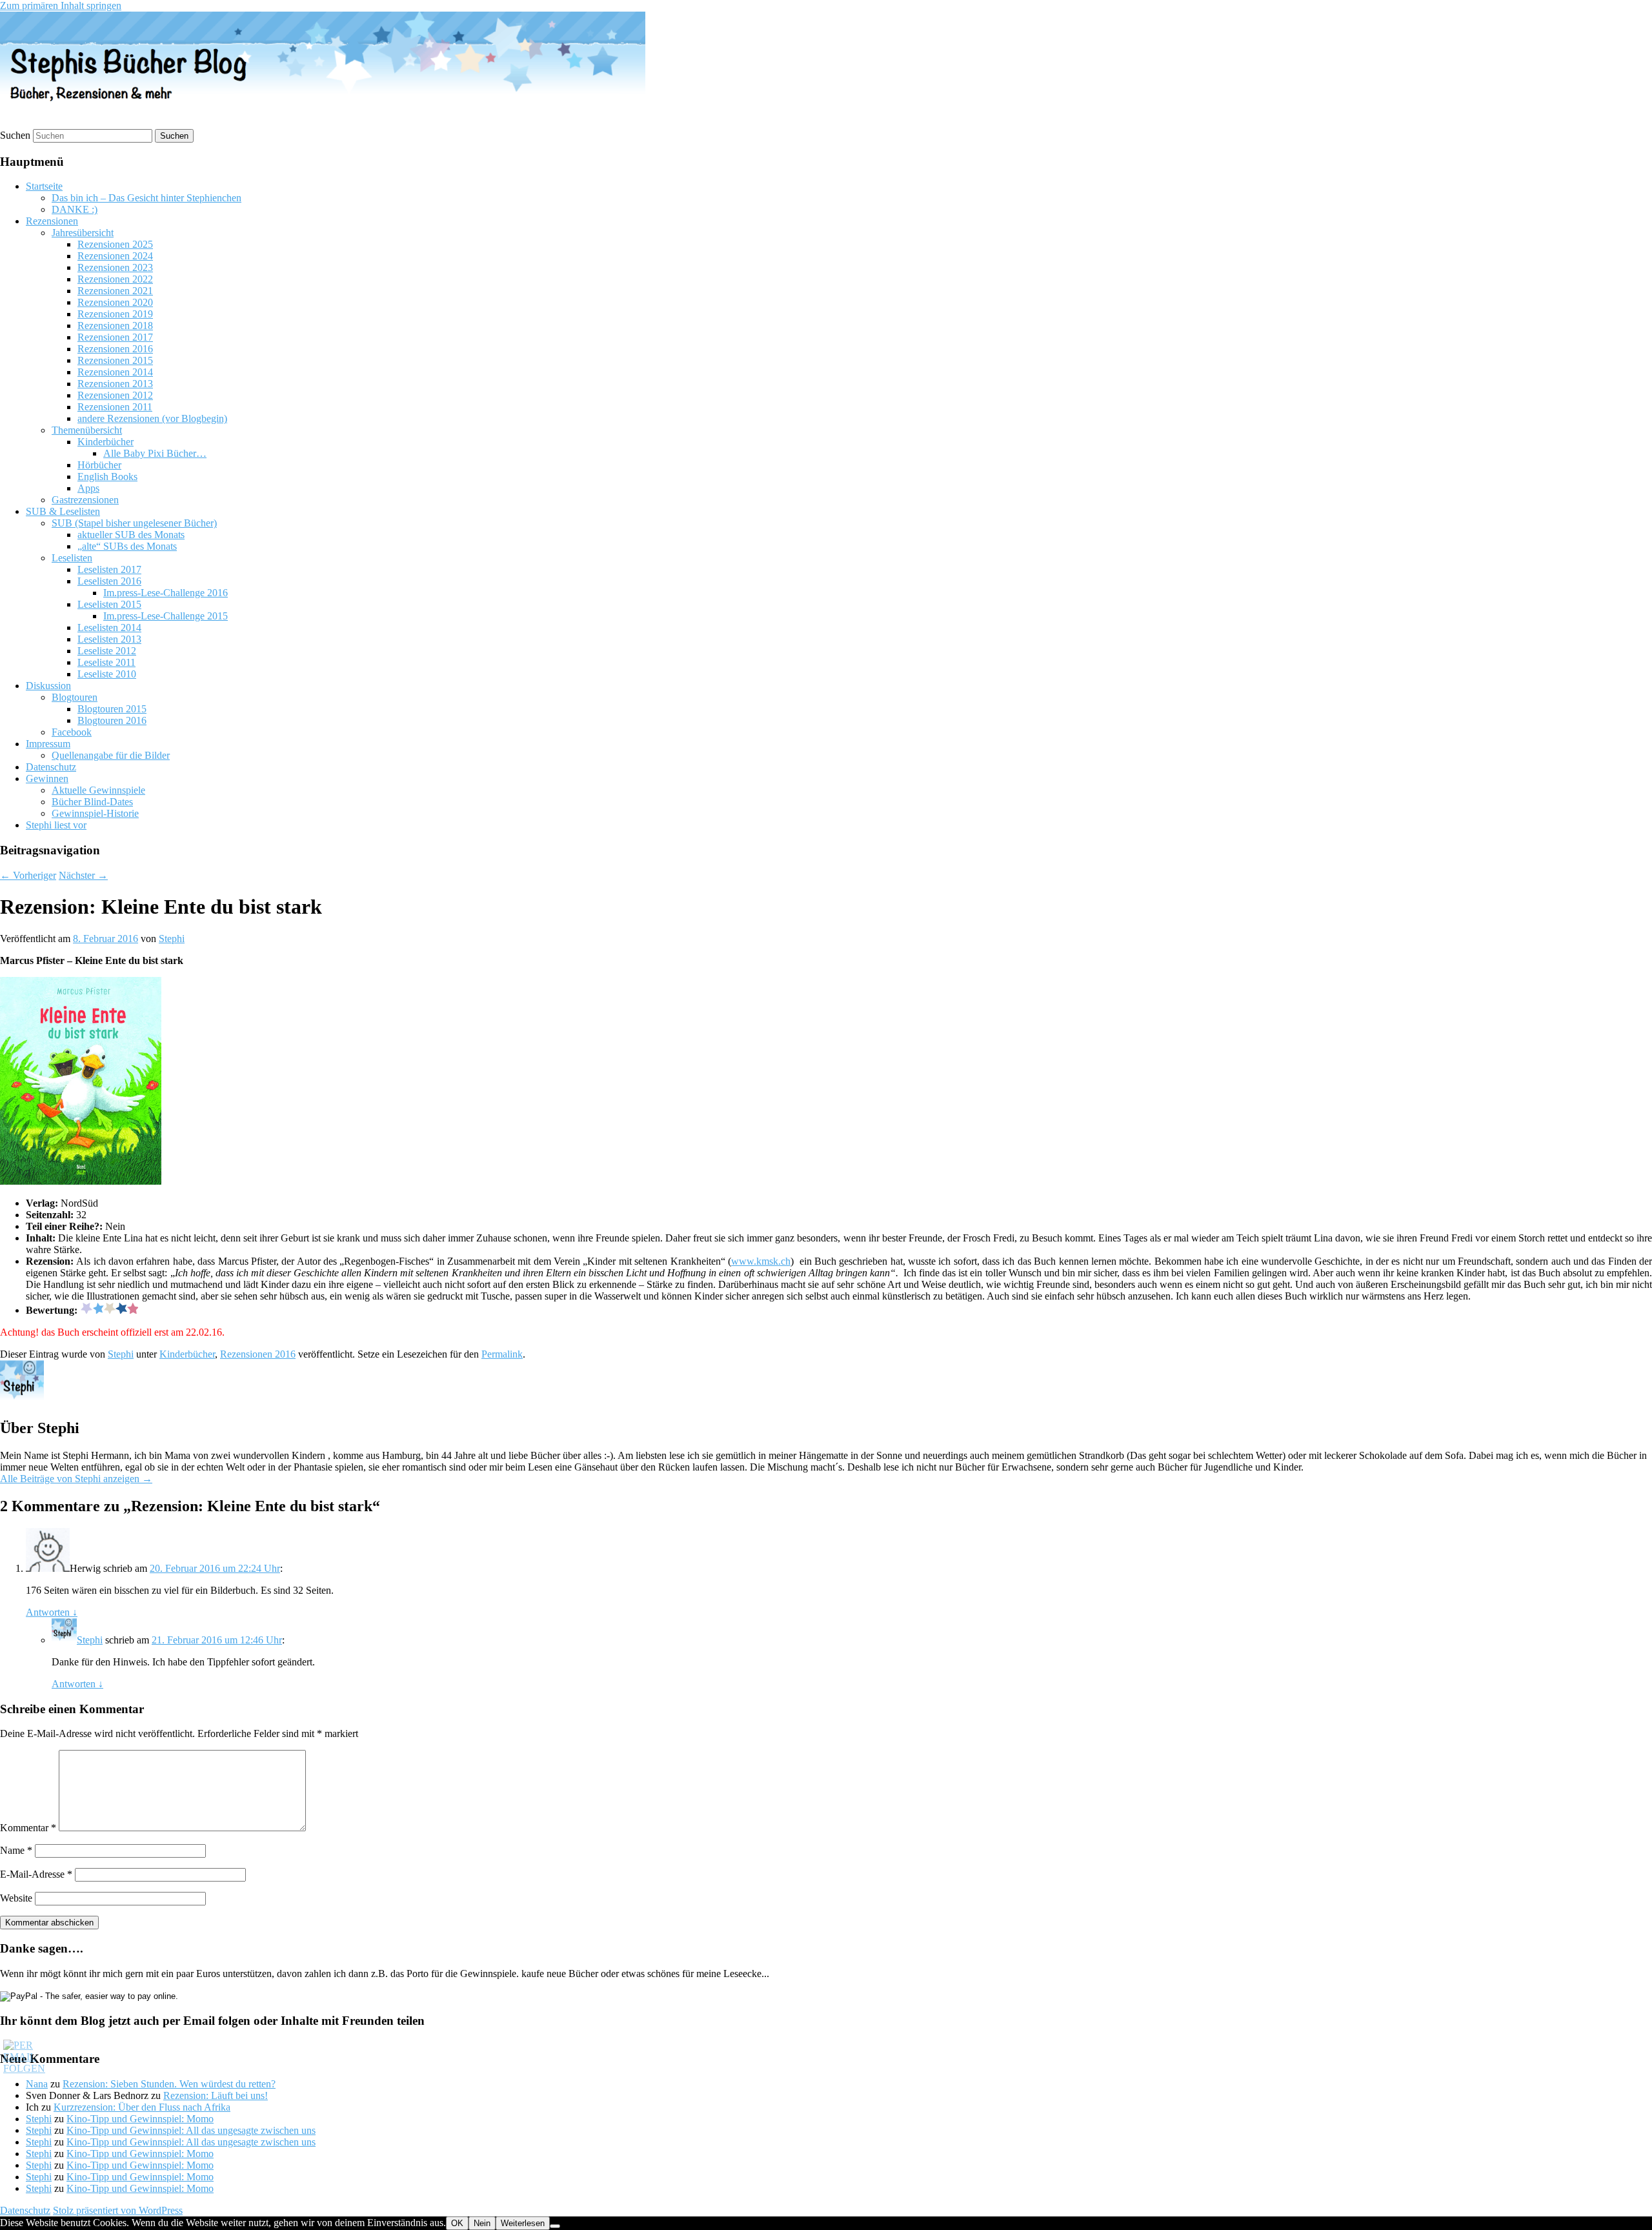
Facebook (72, 732)
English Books (107, 477)
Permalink (502, 1354)
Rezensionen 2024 (115, 256)
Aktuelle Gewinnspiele (98, 790)
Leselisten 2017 (109, 569)
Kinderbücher (106, 442)
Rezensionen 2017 (115, 337)
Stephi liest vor (56, 825)
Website (16, 1898)
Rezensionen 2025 (115, 244)
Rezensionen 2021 (115, 291)
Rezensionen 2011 (115, 407)
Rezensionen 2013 (115, 384)
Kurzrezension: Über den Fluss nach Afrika (142, 2107)
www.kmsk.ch (761, 1261)
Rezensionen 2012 (115, 395)
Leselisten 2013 (109, 639)
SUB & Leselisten (63, 511)
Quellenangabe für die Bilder (111, 755)
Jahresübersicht (83, 233)
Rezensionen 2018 (115, 326)
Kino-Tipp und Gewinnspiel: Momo (140, 2119)
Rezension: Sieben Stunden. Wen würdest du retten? (169, 2084)
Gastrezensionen (85, 500)
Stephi (172, 939)
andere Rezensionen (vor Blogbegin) (152, 418)
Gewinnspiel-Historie (95, 813)
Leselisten (72, 558)
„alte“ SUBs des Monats (127, 546)
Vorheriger (28, 875)
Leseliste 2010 (107, 674)
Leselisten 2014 (109, 628)
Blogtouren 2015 (112, 709)
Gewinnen (47, 778)
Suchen (15, 135)
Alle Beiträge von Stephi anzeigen (76, 1479)
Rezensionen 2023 (115, 267)
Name (16, 1850)
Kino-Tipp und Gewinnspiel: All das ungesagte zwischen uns (191, 2130)
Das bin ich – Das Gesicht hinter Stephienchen (146, 198)
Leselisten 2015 (109, 604)
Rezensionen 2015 (115, 360)
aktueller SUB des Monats (131, 535)
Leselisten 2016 (109, 581)
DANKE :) (75, 209)
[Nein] (555, 2226)
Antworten (52, 1612)
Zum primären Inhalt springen (61, 5)
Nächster (83, 875)
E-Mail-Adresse (36, 1874)
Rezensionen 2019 (115, 314)
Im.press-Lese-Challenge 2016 (166, 593)
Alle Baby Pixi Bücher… (155, 453)
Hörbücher (99, 465)
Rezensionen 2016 (115, 349)
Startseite (44, 186)
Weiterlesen (523, 2223)
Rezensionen (52, 221)
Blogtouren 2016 (112, 720)
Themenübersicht (87, 430)
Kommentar (28, 1828)
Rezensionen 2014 (115, 372)
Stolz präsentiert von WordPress (118, 2210)
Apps (88, 488)
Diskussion (48, 686)
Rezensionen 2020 (115, 302)
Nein (482, 2223)
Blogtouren (75, 697)
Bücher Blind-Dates (92, 802)
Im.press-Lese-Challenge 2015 (166, 616)
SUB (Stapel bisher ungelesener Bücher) (134, 523)
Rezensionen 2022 (115, 279)
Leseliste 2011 (106, 662)
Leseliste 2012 (107, 651)
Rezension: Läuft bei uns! (216, 2095)
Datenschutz (51, 767)
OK (457, 2223)
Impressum (48, 744)
